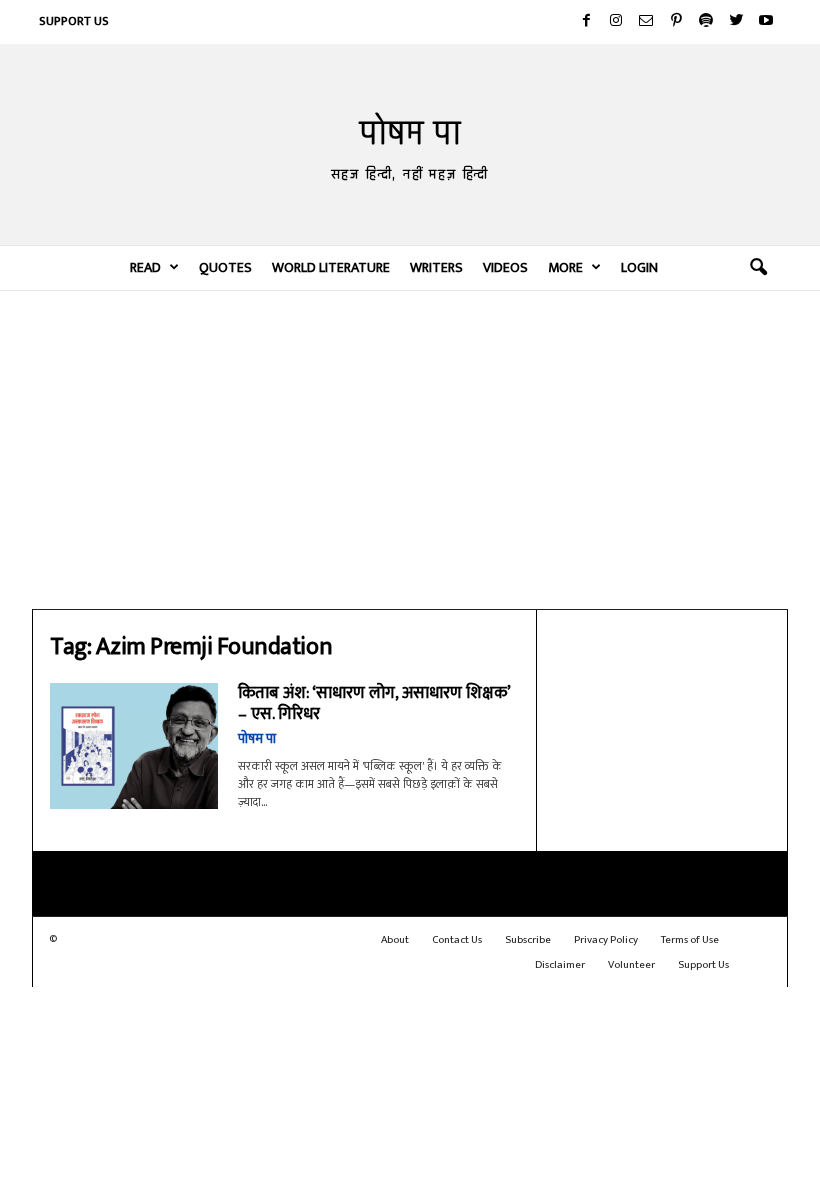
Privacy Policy (606, 940)
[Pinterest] (676, 22)
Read (145, 267)
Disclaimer (560, 965)
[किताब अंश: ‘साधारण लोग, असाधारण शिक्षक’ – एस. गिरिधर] (134, 746)
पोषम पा (257, 738)
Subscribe (528, 940)
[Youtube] (766, 22)
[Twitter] (736, 22)
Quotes (225, 267)
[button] (758, 268)
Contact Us (457, 940)
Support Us (74, 21)
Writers (436, 267)
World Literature (331, 267)
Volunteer (631, 965)
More (565, 267)
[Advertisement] (410, 449)
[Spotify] (706, 22)
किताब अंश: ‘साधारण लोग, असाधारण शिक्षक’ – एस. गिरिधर (374, 703)
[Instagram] (616, 22)
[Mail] (646, 22)
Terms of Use (690, 940)
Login (639, 267)
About (395, 940)
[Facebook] (586, 22)
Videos (505, 267)
